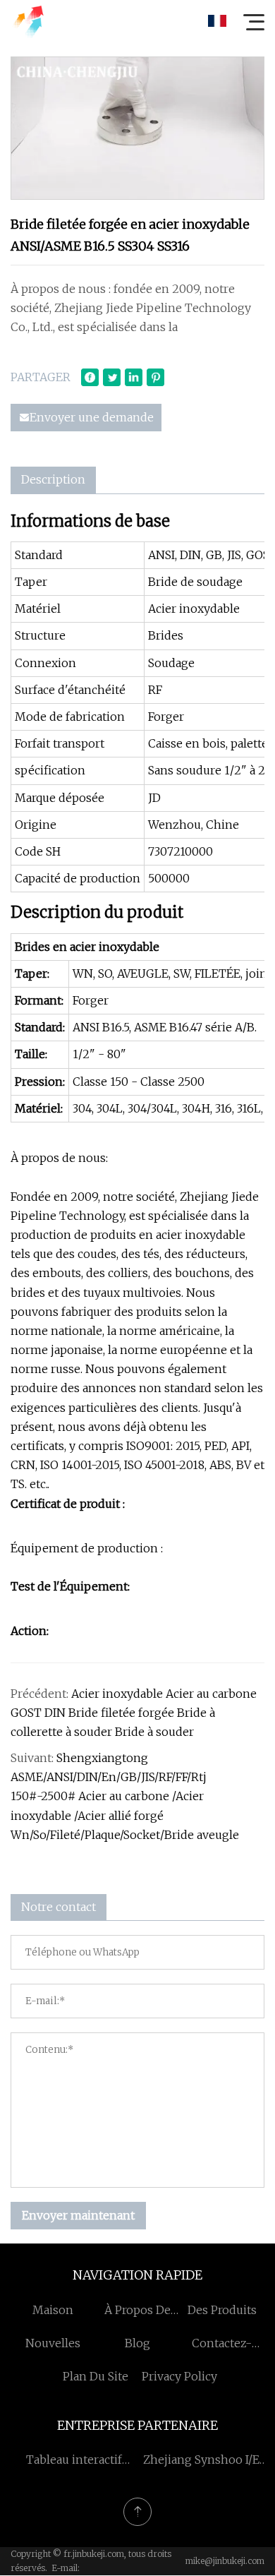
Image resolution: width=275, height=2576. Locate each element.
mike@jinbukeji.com (225, 2561)
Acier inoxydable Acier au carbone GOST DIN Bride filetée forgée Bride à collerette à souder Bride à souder (134, 1713)
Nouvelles (53, 2343)
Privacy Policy (179, 2376)
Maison (53, 2310)
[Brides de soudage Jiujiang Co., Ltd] (28, 21)
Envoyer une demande (92, 417)
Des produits (222, 2310)
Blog (137, 2343)
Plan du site (96, 2376)
